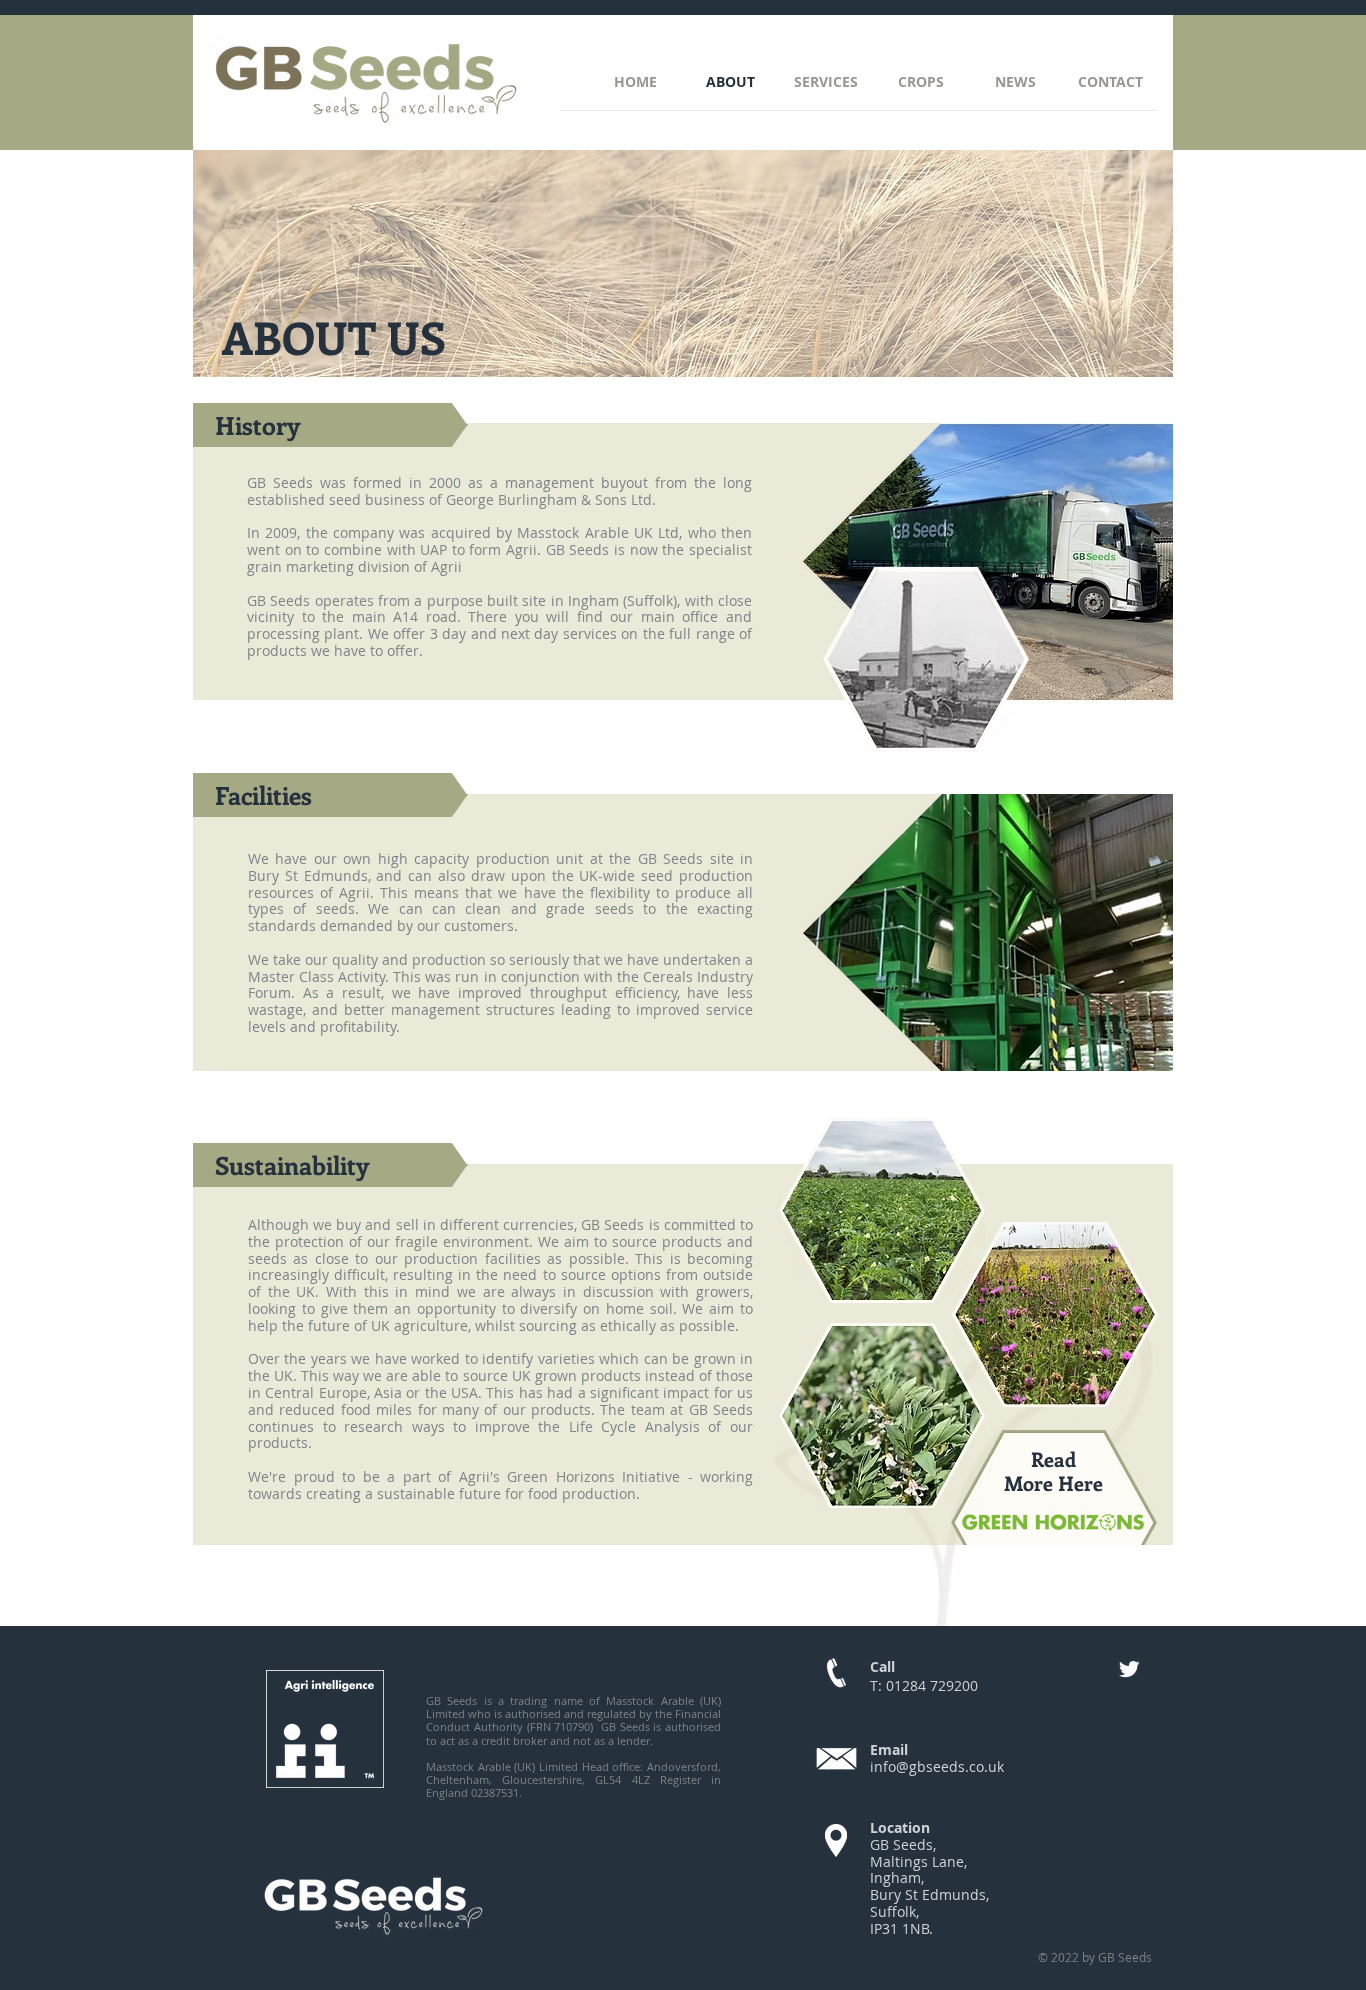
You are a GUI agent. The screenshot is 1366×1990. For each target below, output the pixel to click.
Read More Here (1053, 1470)
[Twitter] (1129, 1669)
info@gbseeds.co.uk (937, 1766)
